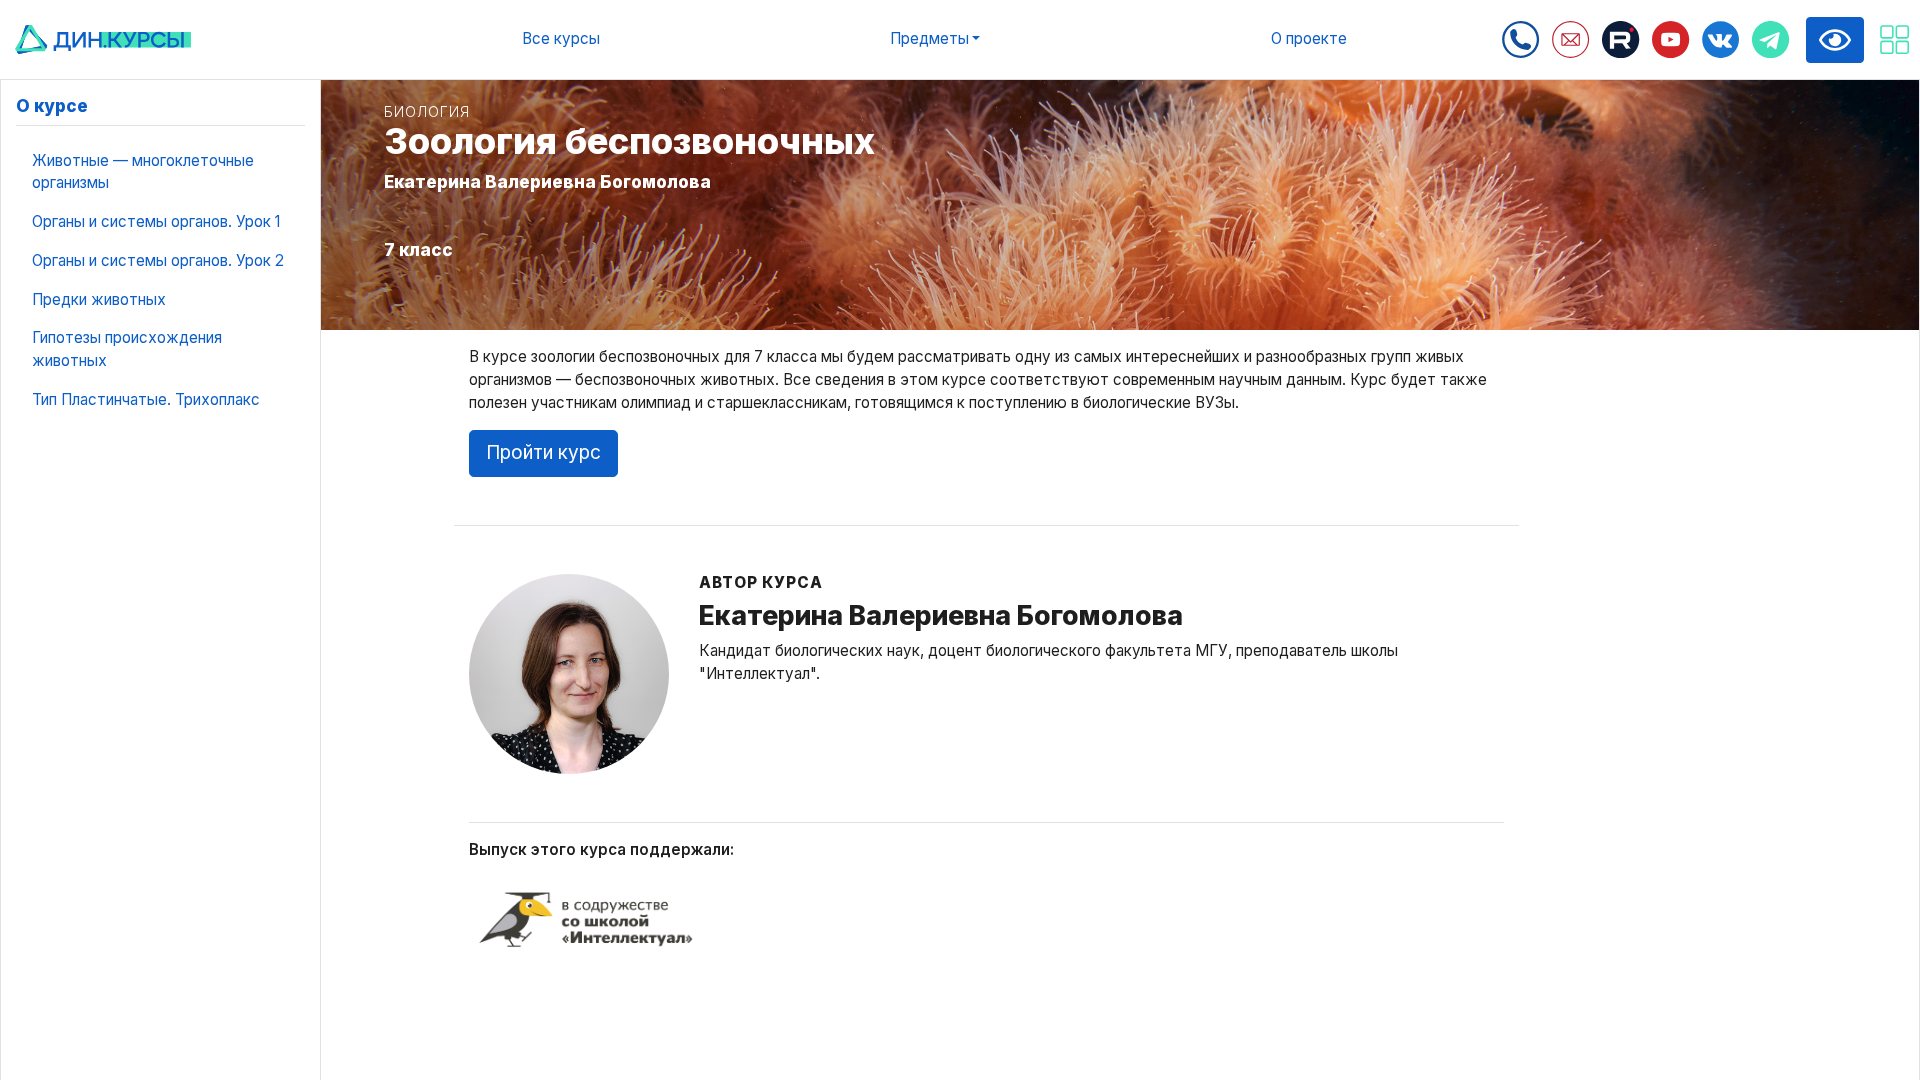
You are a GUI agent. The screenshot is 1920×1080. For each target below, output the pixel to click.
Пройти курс (543, 452)
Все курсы (561, 38)
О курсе (52, 105)
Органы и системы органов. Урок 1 (156, 221)
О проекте (1309, 38)
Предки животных (99, 299)
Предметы (929, 38)
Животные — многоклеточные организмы (143, 172)
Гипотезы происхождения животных (127, 349)
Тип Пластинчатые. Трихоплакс (146, 399)
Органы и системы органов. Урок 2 (158, 260)
